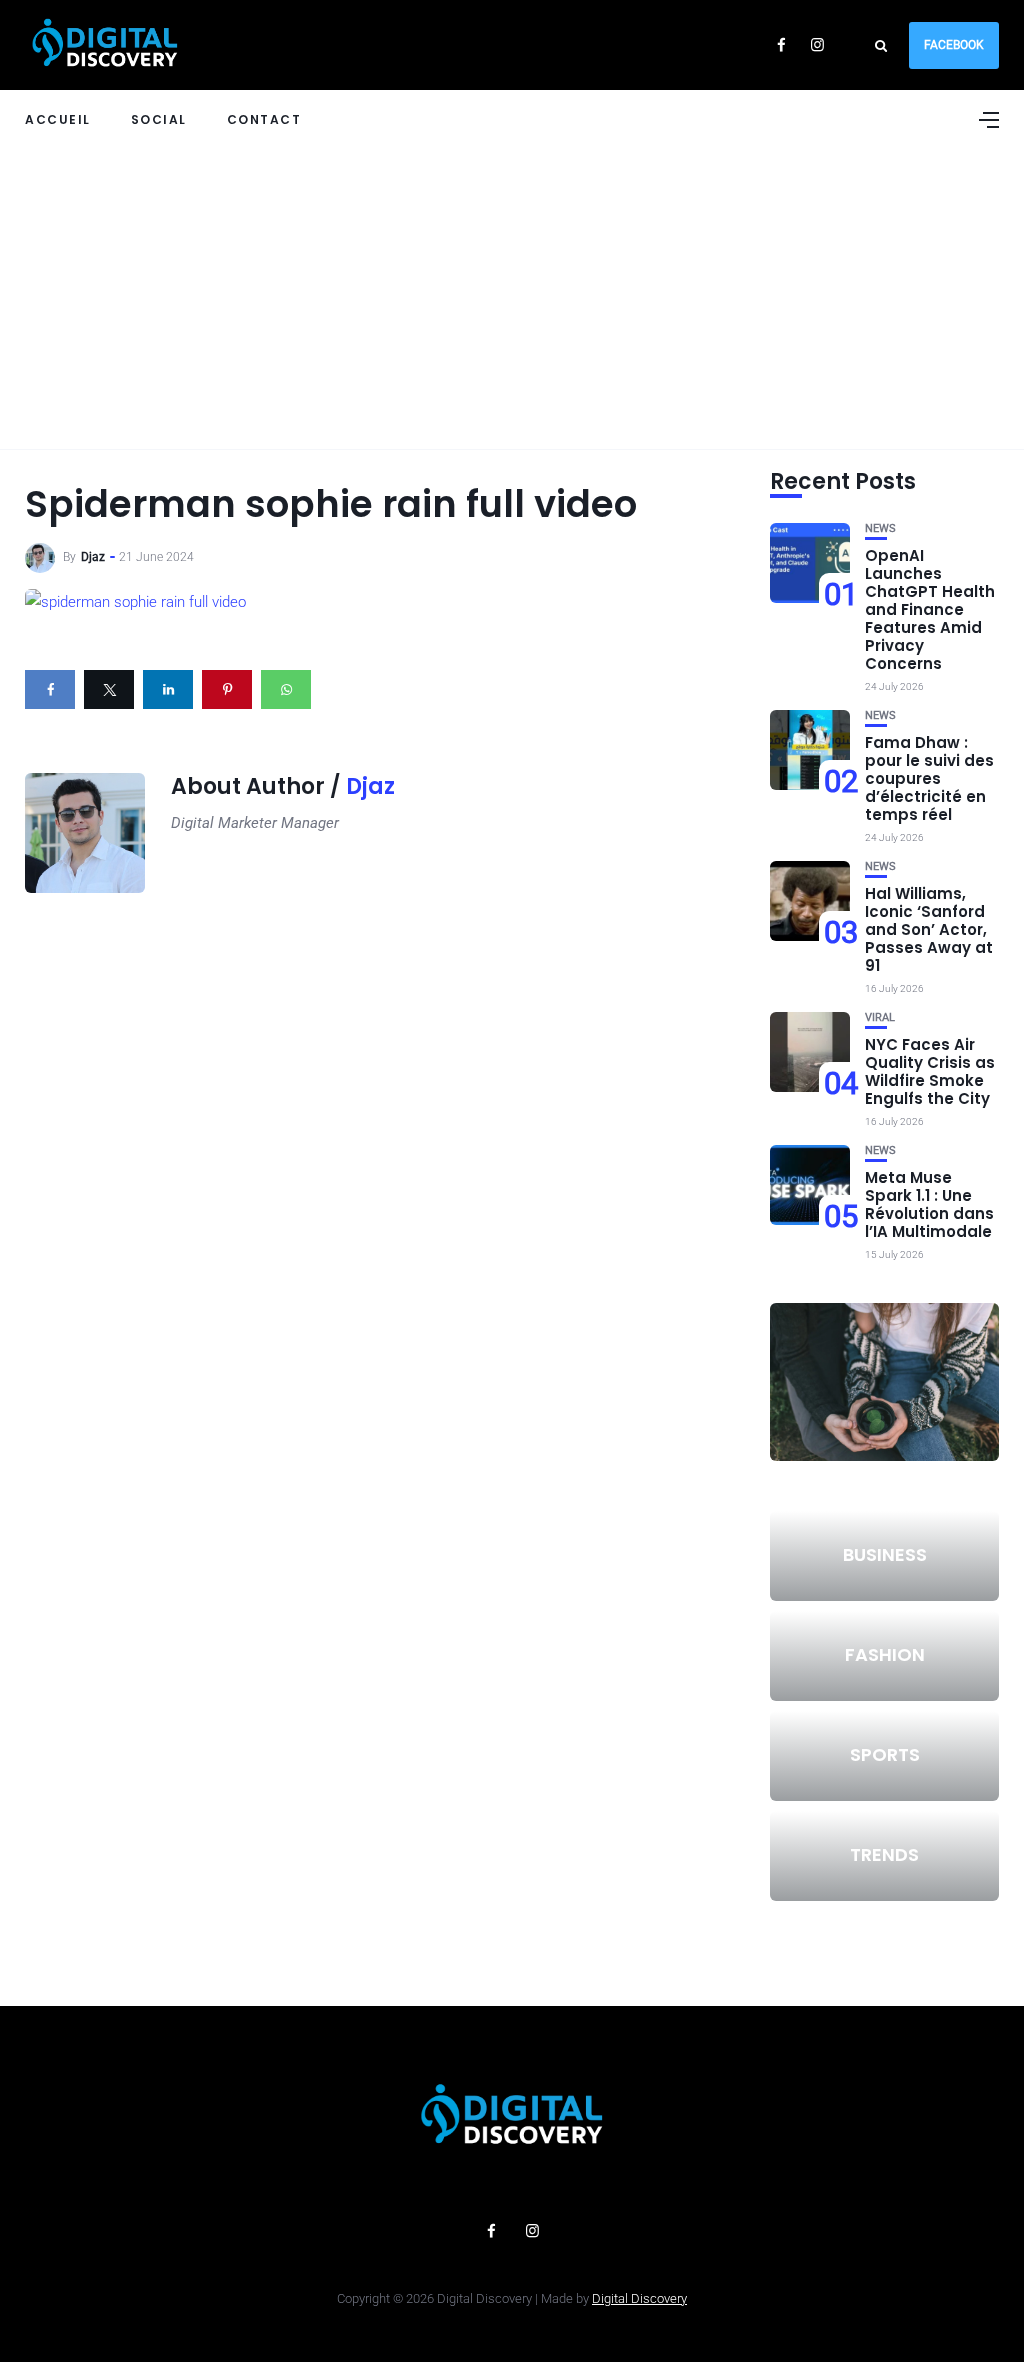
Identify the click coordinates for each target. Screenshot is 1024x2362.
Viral (880, 1017)
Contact (264, 119)
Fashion (885, 1654)
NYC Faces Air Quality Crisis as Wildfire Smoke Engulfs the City (930, 1071)
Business (885, 1554)
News (880, 528)
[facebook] (50, 689)
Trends (884, 1854)
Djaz (93, 557)
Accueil (58, 119)
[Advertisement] (512, 299)
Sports (885, 1754)
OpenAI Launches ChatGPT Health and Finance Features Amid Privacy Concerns (930, 609)
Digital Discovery (639, 2298)
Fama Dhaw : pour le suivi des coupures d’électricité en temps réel (929, 778)
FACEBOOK (954, 45)
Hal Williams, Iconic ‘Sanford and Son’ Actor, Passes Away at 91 (929, 929)
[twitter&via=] (109, 689)
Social (159, 119)
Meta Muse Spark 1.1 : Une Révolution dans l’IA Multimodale (929, 1204)
